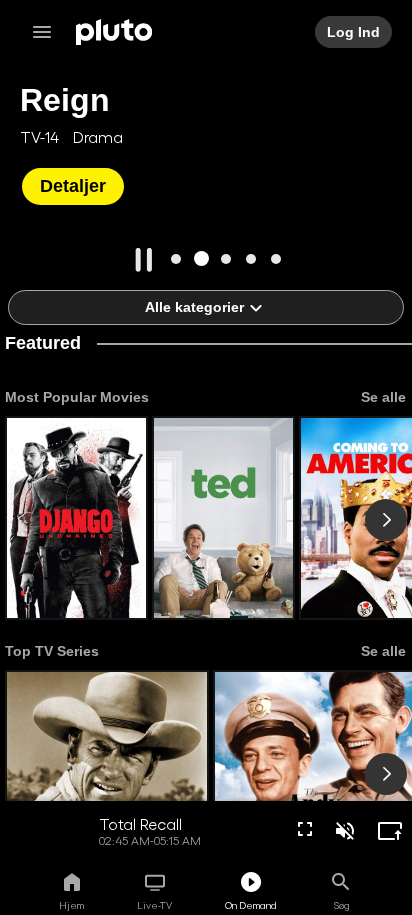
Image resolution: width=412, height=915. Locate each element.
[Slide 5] (276, 258)
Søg (341, 905)
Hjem (71, 905)
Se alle (382, 397)
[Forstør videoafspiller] (390, 831)
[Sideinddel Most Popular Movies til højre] (386, 520)
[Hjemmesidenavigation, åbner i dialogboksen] (48, 32)
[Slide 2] (201, 258)
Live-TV (154, 905)
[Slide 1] (176, 258)
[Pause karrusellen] (144, 260)
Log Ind (354, 32)
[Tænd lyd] (345, 831)
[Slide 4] (251, 258)
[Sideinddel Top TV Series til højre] (386, 774)
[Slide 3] (226, 258)
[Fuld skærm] (305, 829)
